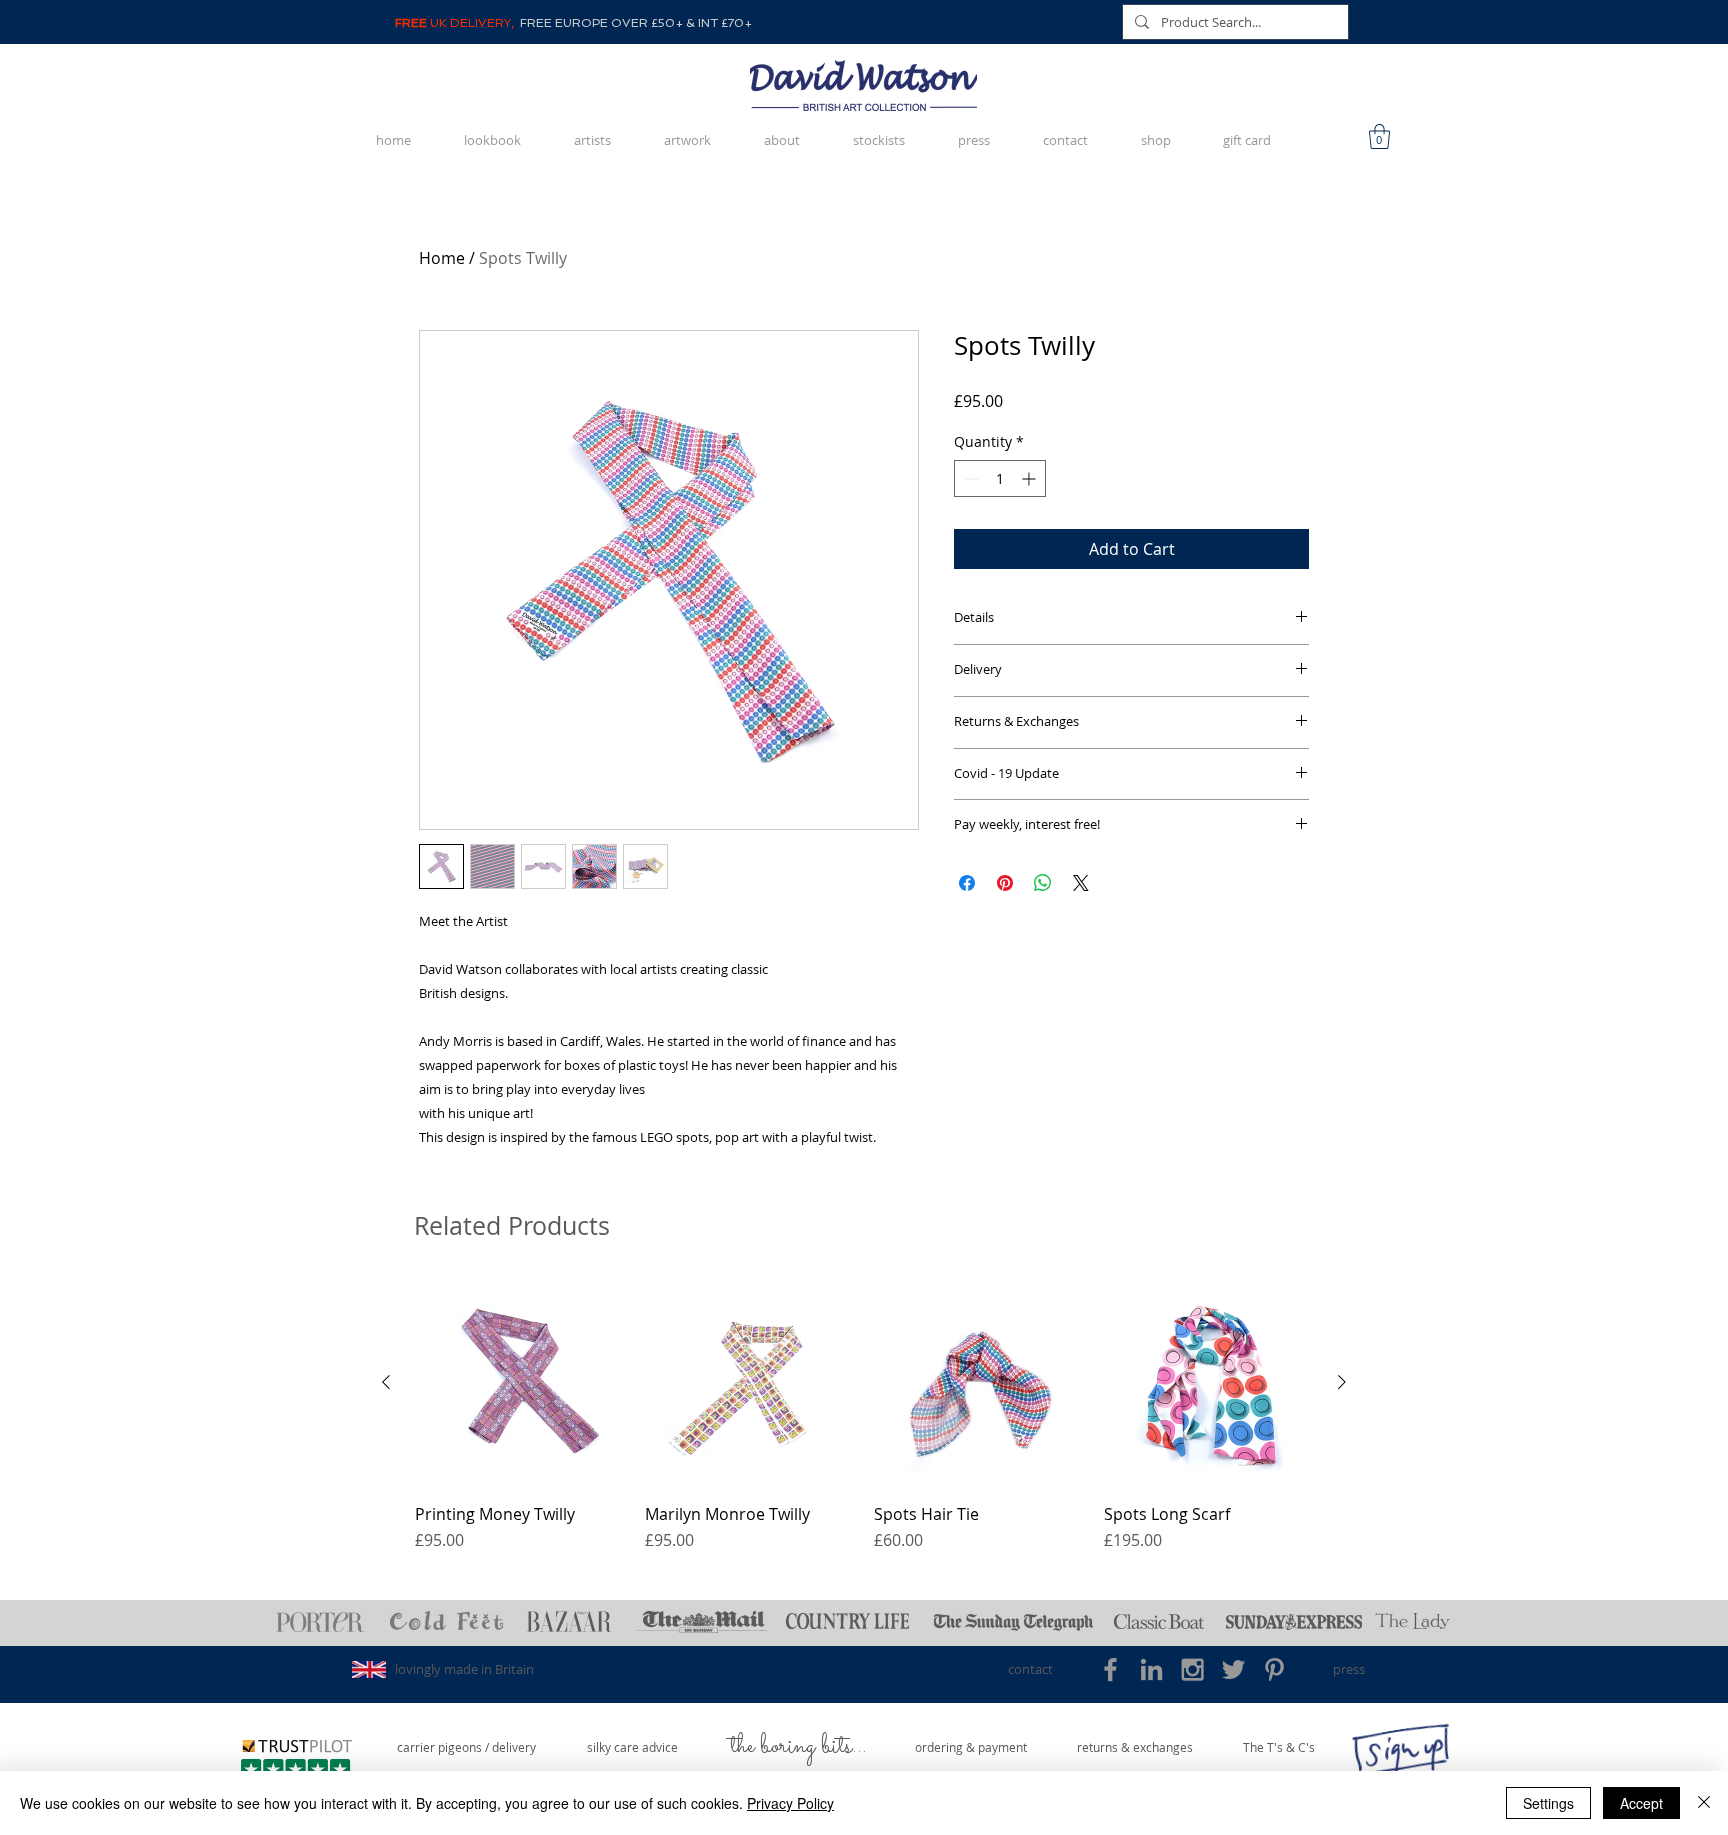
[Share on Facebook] (967, 883)
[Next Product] (1342, 1382)
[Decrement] (969, 478)
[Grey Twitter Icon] (1233, 1669)
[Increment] (1030, 478)
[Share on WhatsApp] (1043, 883)
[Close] (1704, 1803)
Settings (1548, 1803)
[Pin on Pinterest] (1005, 883)
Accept (1641, 1803)
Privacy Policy (790, 1803)
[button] (1379, 136)
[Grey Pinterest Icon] (1274, 1669)
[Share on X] (1081, 883)
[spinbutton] (1000, 478)
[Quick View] (520, 1383)
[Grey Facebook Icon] (1110, 1669)
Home (442, 258)
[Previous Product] (386, 1382)
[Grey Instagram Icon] (1192, 1669)
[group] (864, 1415)
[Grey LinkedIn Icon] (1151, 1669)
